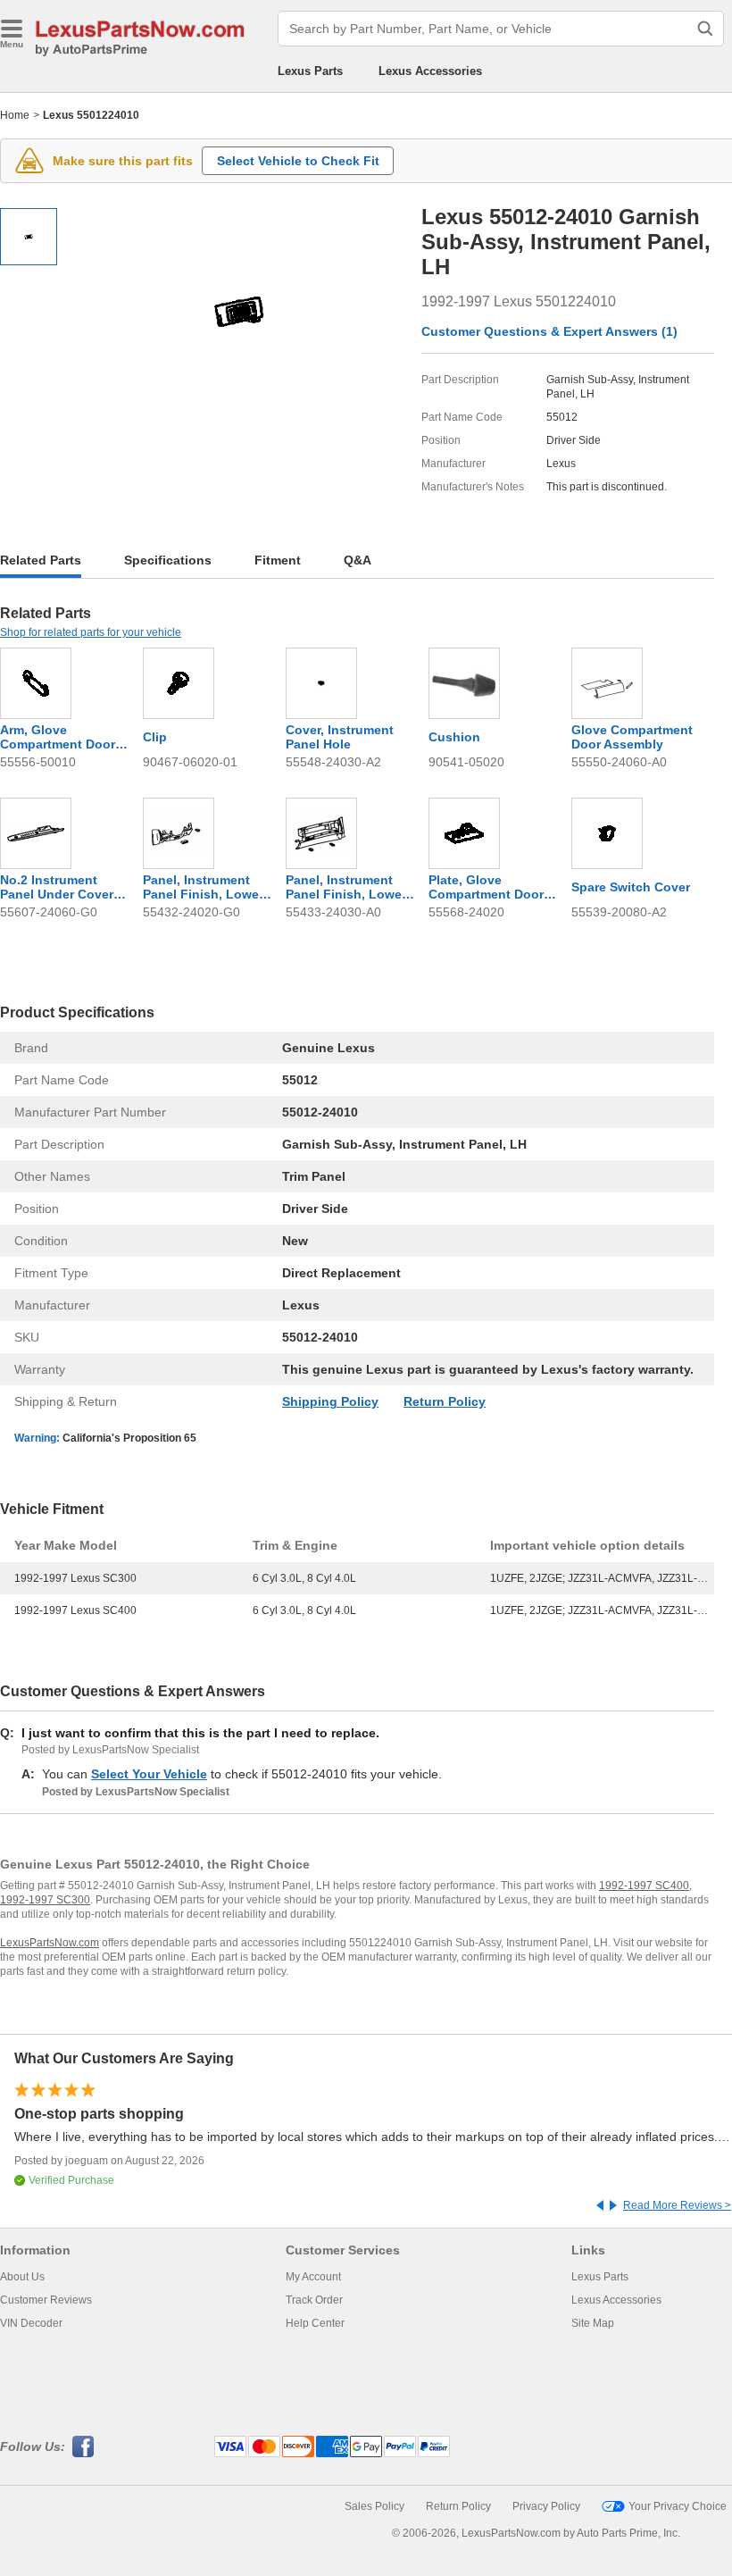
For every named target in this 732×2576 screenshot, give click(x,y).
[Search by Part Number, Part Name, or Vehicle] (705, 29)
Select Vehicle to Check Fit (298, 161)
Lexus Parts (310, 71)
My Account (313, 2277)
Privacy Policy (546, 2506)
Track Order (314, 2300)
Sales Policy (374, 2506)
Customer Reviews (46, 2300)
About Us (22, 2277)
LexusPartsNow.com (50, 1943)
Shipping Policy (330, 1401)
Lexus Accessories (430, 71)
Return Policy (445, 1401)
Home (15, 115)
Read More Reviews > (677, 2205)
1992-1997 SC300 (45, 1900)
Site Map (593, 2323)
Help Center (315, 2323)
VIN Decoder (31, 2323)
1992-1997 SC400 (644, 1886)
